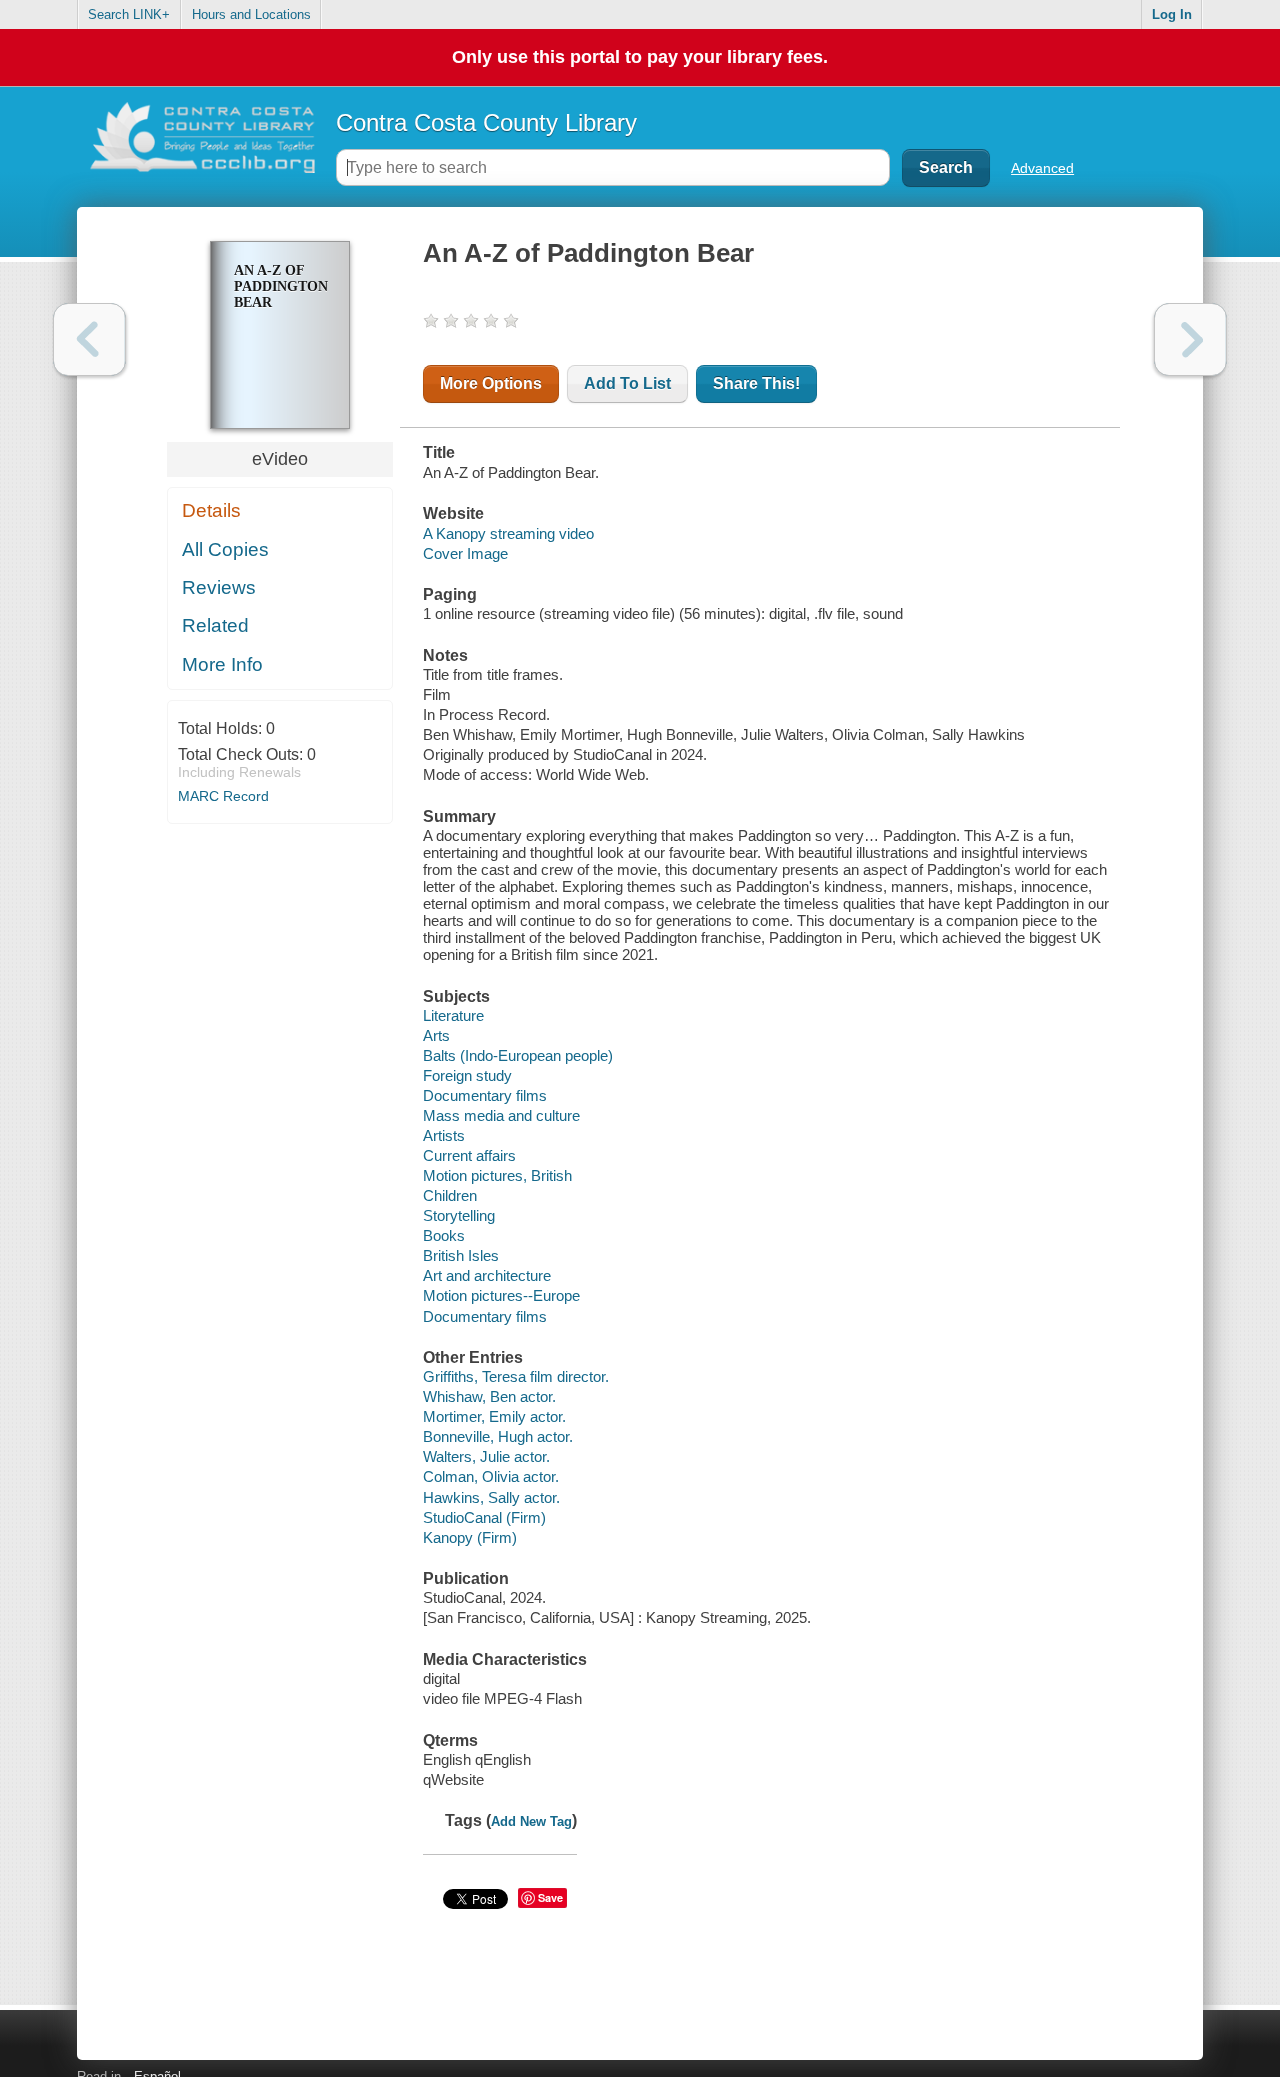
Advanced (1042, 168)
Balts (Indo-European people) (518, 1055)
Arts (436, 1035)
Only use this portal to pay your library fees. (640, 57)
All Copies (225, 549)
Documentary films (485, 1095)
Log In (1172, 14)
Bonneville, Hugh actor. (498, 1436)
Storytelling (459, 1215)
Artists (444, 1135)
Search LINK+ (129, 14)
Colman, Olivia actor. (491, 1476)
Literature (453, 1015)
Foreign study (467, 1075)
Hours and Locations (251, 14)
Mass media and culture (501, 1115)
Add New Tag (531, 1821)
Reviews (219, 587)
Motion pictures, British (497, 1175)
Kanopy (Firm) (470, 1537)
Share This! (756, 383)
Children (450, 1195)
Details (211, 510)
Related (215, 625)
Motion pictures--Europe (501, 1295)
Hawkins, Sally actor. (491, 1497)
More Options (491, 383)
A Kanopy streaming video (508, 533)
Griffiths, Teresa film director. (516, 1376)
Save (550, 1897)
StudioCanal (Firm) (484, 1517)
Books (444, 1235)
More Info (222, 664)
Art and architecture (487, 1275)
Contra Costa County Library (486, 122)
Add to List (627, 383)
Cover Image (465, 553)
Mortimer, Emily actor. (494, 1416)
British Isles (461, 1255)
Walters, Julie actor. (486, 1456)
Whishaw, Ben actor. (489, 1396)
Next (1190, 339)
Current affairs (469, 1155)
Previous (89, 339)
